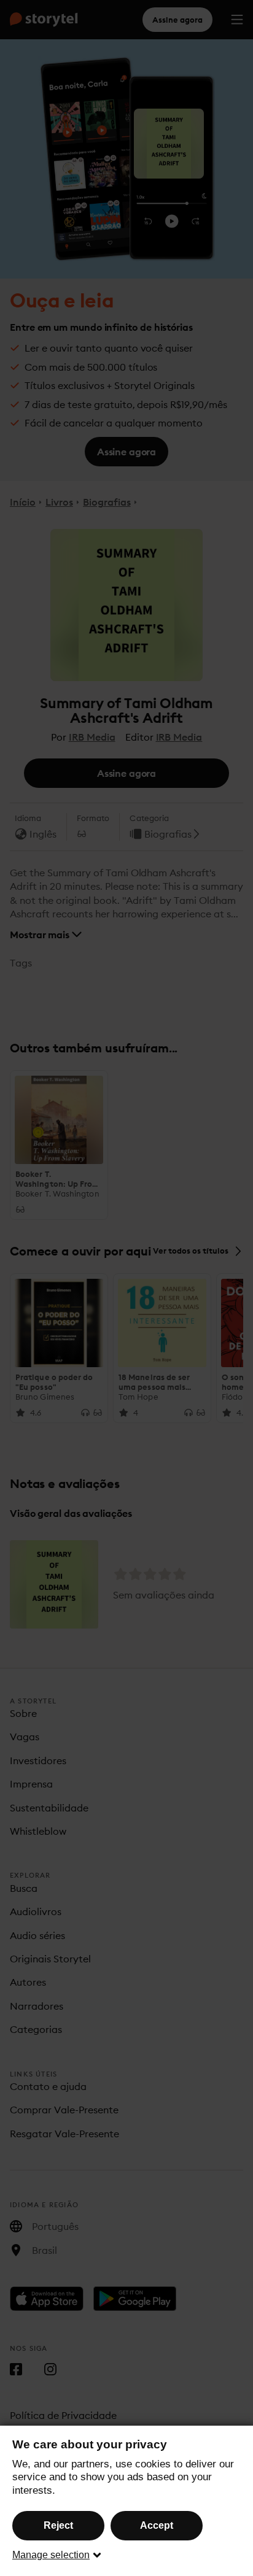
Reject (58, 2525)
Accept (157, 2525)
